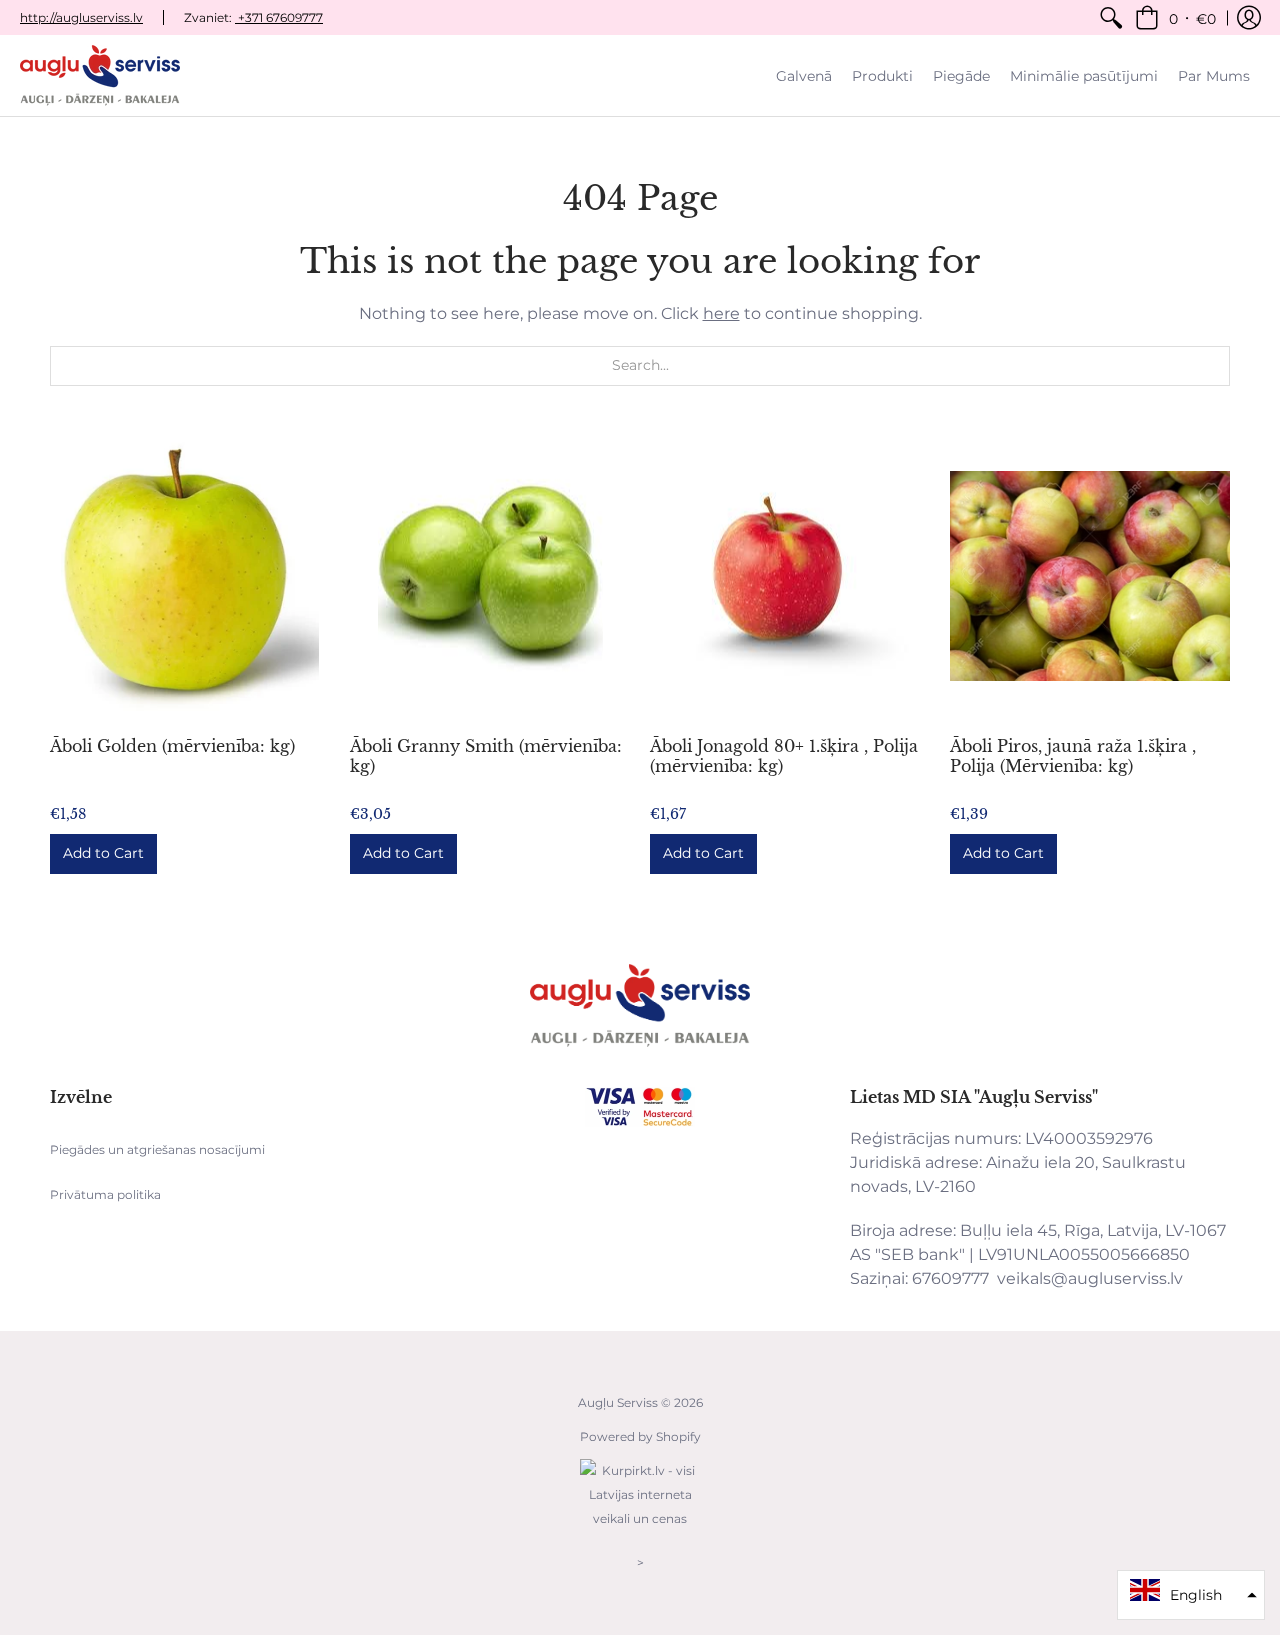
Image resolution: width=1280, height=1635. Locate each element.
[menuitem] (1111, 17)
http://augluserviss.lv (81, 17)
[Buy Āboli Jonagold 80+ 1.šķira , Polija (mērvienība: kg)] (790, 576)
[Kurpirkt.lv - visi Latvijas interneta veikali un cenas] (640, 1528)
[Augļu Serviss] (100, 75)
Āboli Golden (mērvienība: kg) (172, 746)
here (721, 313)
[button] (1175, 17)
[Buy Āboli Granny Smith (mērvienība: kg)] (490, 576)
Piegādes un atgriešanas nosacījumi (157, 1149)
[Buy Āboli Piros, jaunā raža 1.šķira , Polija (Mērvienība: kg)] (1090, 576)
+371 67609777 (279, 17)
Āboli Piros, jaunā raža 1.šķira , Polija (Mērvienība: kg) (1073, 756)
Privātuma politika (105, 1194)
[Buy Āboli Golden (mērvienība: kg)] (190, 576)
